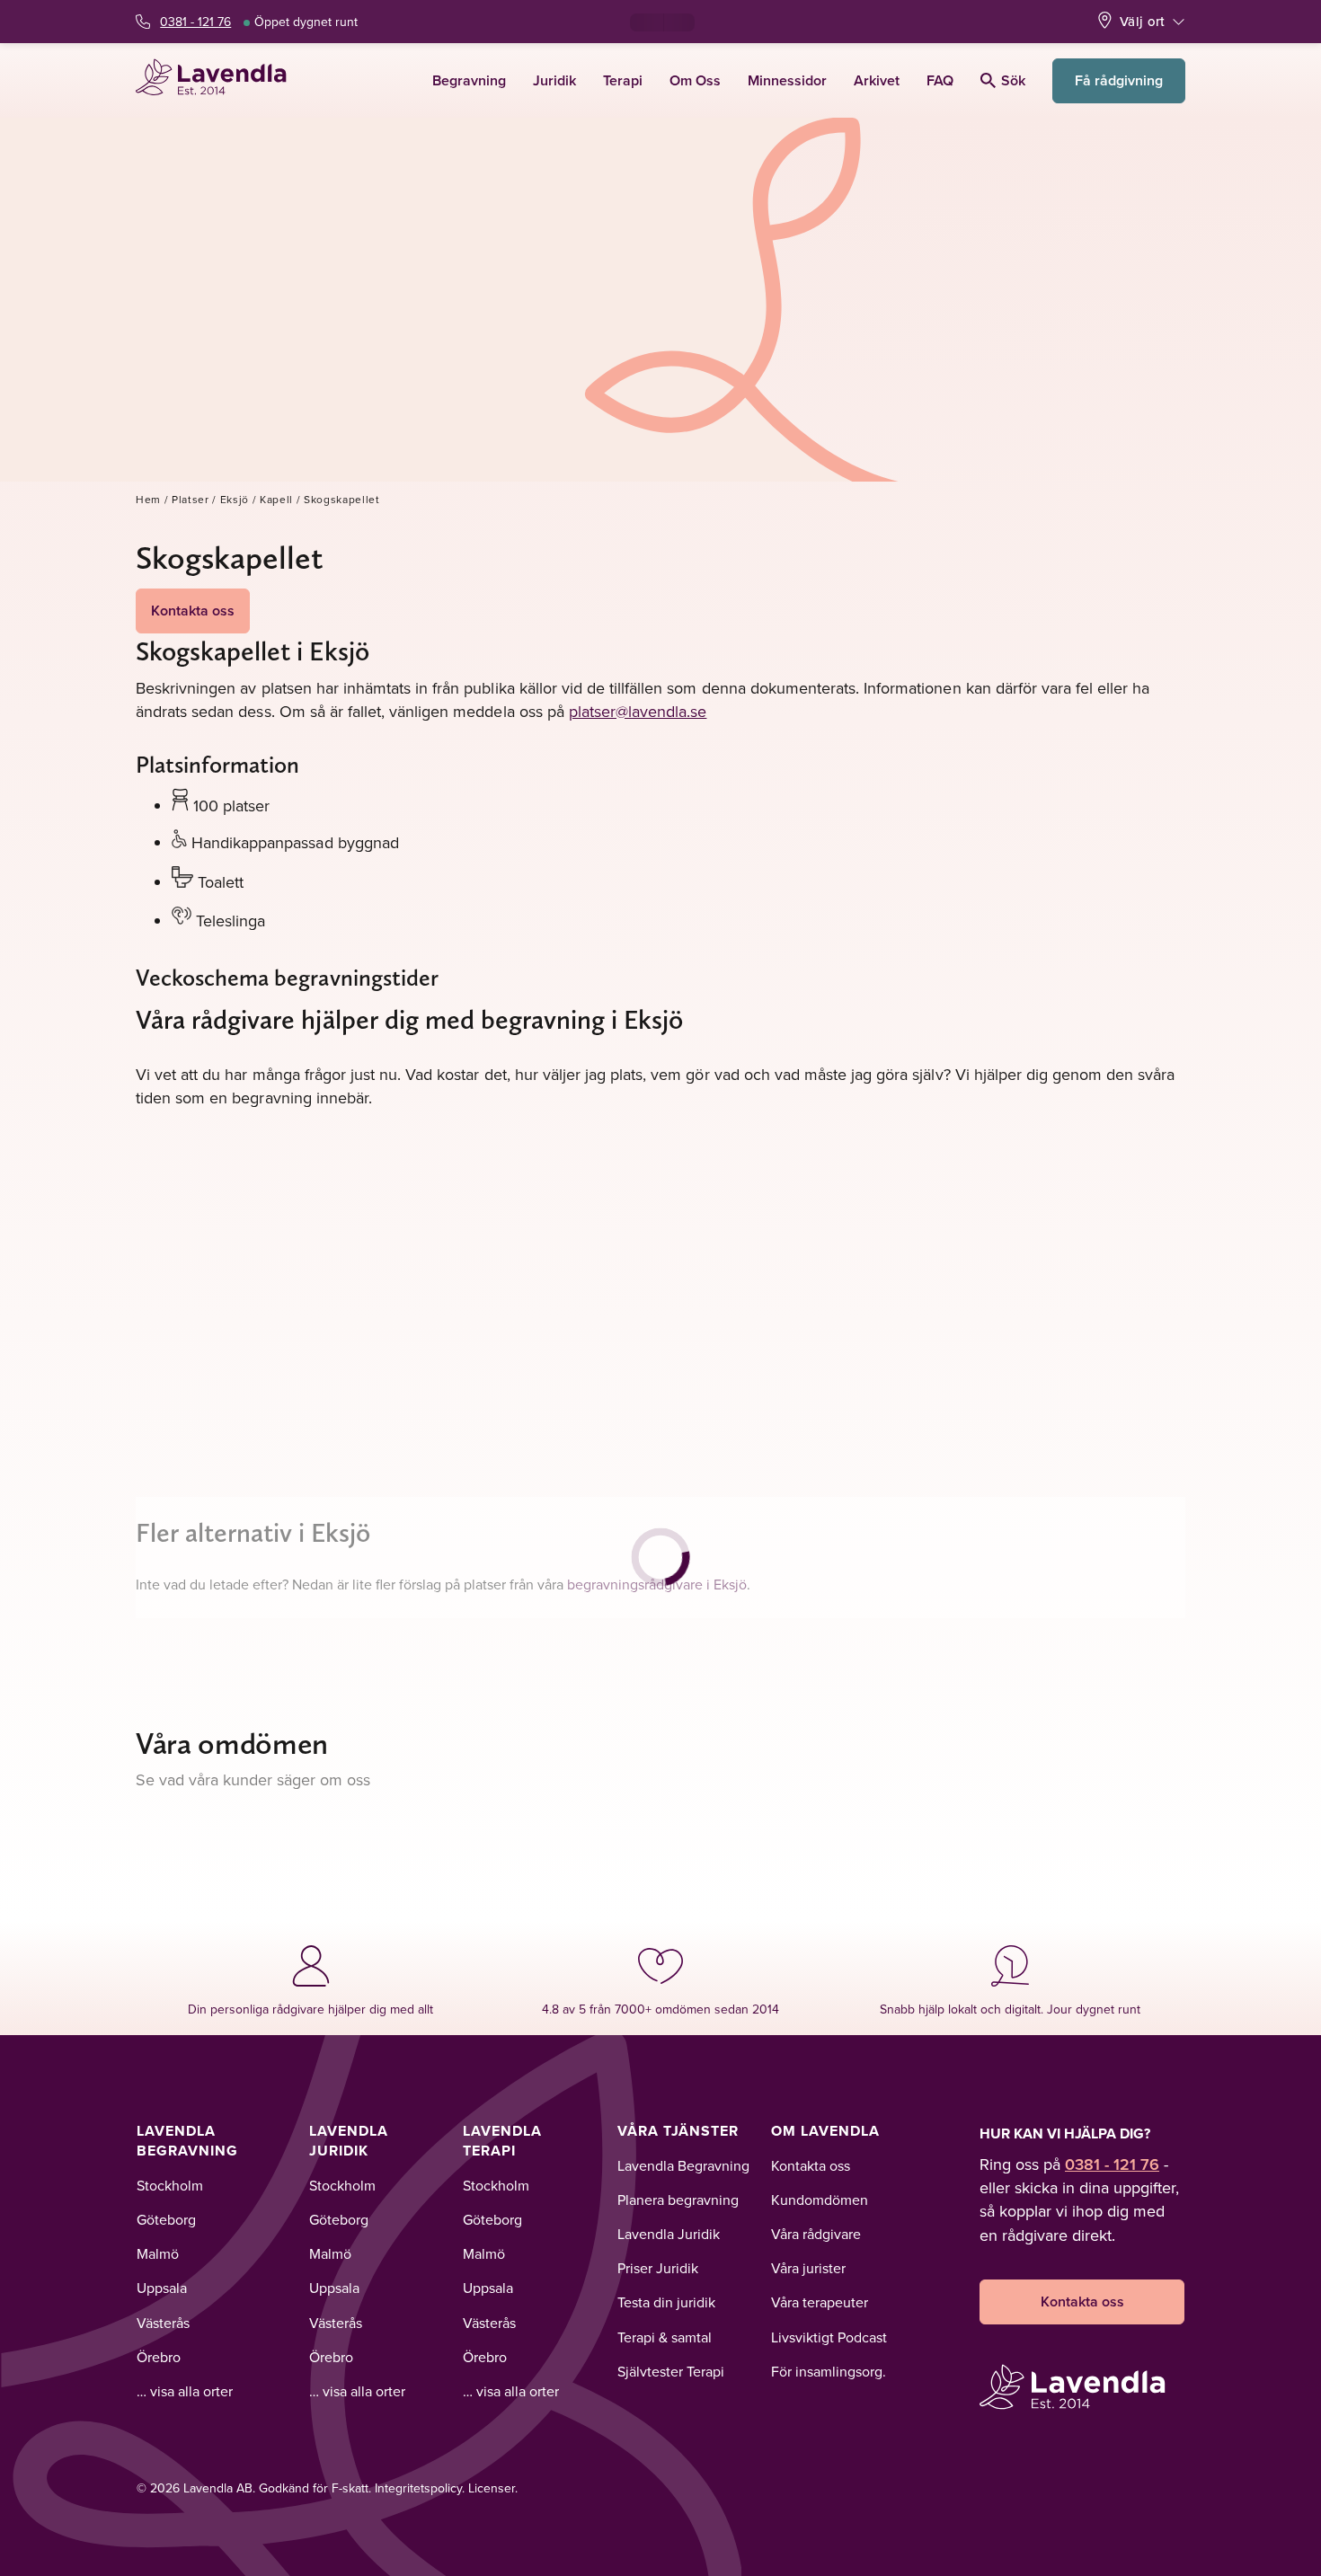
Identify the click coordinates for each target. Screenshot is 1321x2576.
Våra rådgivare (816, 2234)
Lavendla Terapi (502, 2141)
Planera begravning (678, 2200)
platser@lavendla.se (638, 711)
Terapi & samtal (665, 2337)
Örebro (159, 2357)
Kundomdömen (820, 2200)
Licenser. (493, 2488)
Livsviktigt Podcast (829, 2337)
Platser (191, 499)
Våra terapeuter (820, 2302)
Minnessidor (787, 80)
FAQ (940, 80)
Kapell (276, 499)
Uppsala (162, 2288)
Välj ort (1142, 21)
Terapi (623, 80)
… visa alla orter (185, 2391)
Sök (1013, 80)
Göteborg (166, 2219)
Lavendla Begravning (187, 2141)
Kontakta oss (193, 611)
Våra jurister (808, 2268)
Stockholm (170, 2185)
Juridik (554, 80)
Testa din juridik (666, 2302)
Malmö (158, 2253)
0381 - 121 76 (195, 22)
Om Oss (695, 80)
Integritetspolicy (418, 2488)
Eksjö (235, 499)
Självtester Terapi (671, 2371)
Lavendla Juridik (349, 2141)
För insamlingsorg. (829, 2371)
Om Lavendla (825, 2131)
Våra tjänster (678, 2131)
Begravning (469, 80)
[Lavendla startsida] (219, 80)
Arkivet (877, 80)
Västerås (163, 2323)
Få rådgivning (1119, 80)
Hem (148, 499)
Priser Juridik (658, 2268)
